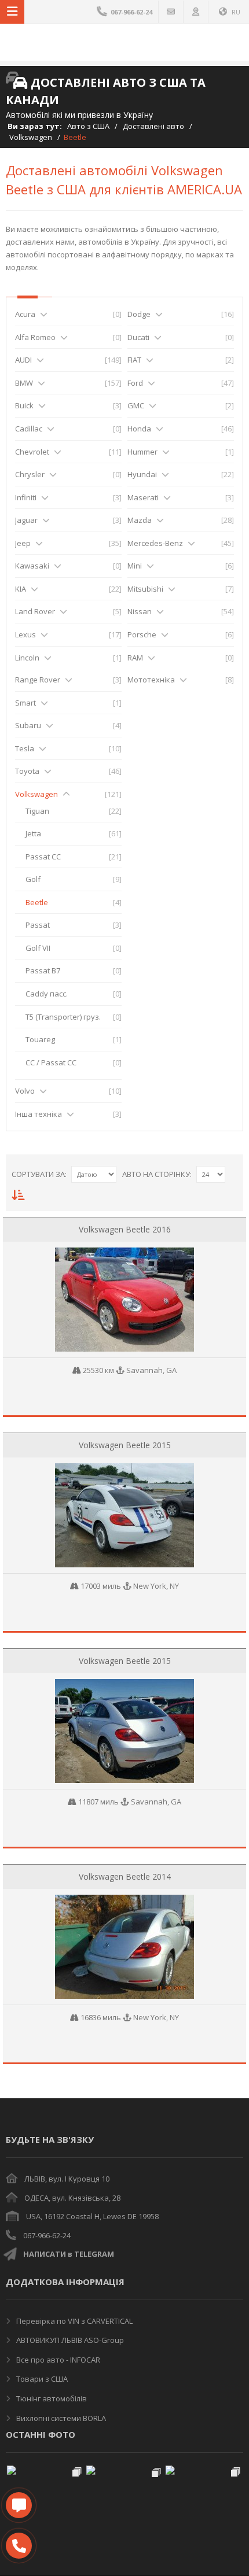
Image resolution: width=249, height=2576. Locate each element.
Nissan (140, 611)
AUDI (23, 360)
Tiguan (37, 811)
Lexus (25, 634)
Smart (25, 703)
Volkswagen (31, 137)
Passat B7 (43, 970)
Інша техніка (39, 1114)
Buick (24, 405)
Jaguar (26, 520)
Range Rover (38, 680)
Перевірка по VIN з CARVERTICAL (74, 2321)
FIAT (134, 360)
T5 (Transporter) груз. (63, 1017)
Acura (25, 314)
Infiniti (26, 497)
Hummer (142, 452)
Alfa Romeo (35, 337)
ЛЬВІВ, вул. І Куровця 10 (67, 2179)
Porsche (142, 634)
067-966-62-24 (47, 2235)
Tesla (25, 748)
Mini (135, 566)
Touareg (40, 1039)
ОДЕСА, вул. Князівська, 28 (72, 2198)
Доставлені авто (153, 126)
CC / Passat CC (51, 1062)
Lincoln (27, 658)
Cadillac (29, 429)
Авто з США (88, 126)
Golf (33, 879)
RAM (135, 658)
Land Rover (35, 611)
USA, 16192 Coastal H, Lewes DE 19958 (92, 2216)
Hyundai (142, 474)
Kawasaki (32, 566)
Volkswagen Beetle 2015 (125, 1445)
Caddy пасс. (47, 994)
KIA (21, 589)
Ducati (138, 337)
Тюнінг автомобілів (51, 2398)
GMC (136, 405)
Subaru (28, 725)
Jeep (23, 543)
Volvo (25, 1091)
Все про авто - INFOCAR (57, 2360)
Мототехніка (151, 680)
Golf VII (38, 948)
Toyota (27, 771)
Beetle (37, 902)
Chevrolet (32, 452)
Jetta (33, 833)
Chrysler (30, 474)
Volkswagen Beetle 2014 (125, 1876)
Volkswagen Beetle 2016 (125, 1229)
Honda (139, 429)
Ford (135, 383)
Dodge (139, 314)
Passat (38, 925)
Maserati (143, 497)
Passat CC (43, 857)
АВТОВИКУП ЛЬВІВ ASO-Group (69, 2340)
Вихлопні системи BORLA (60, 2418)
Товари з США (41, 2379)
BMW (24, 383)
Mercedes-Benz (155, 543)
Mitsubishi (145, 589)
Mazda (140, 520)
